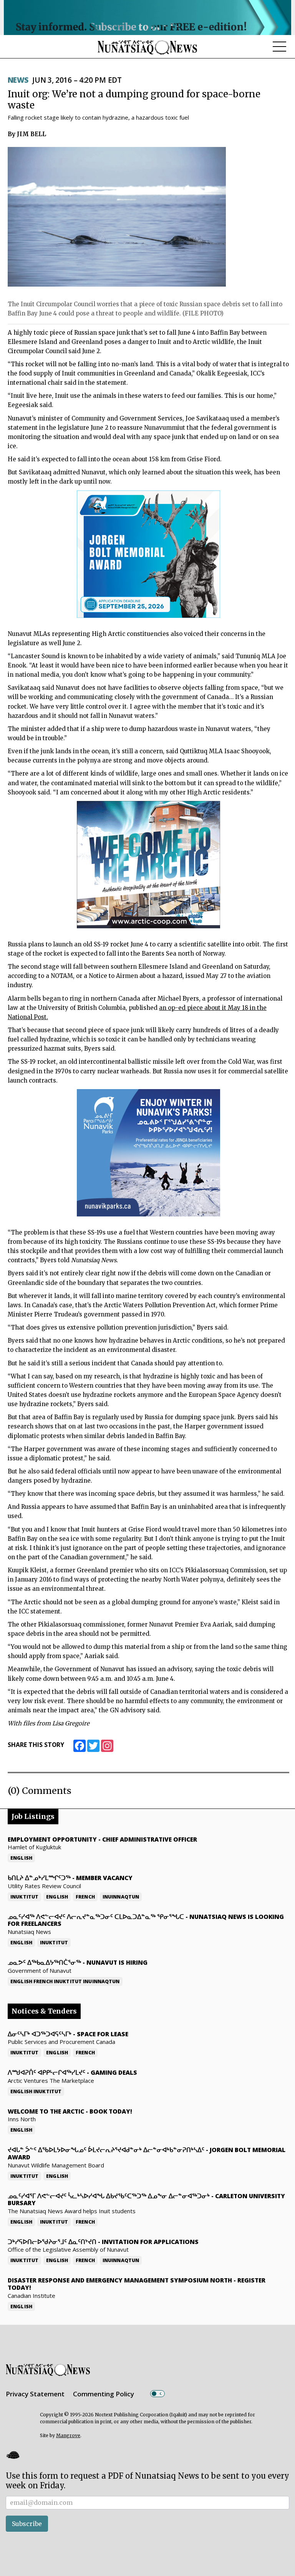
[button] (13, 2455)
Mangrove (68, 2435)
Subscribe (27, 2524)
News (18, 80)
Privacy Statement (35, 2394)
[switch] (157, 2394)
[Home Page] (147, 47)
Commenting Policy (104, 2394)
